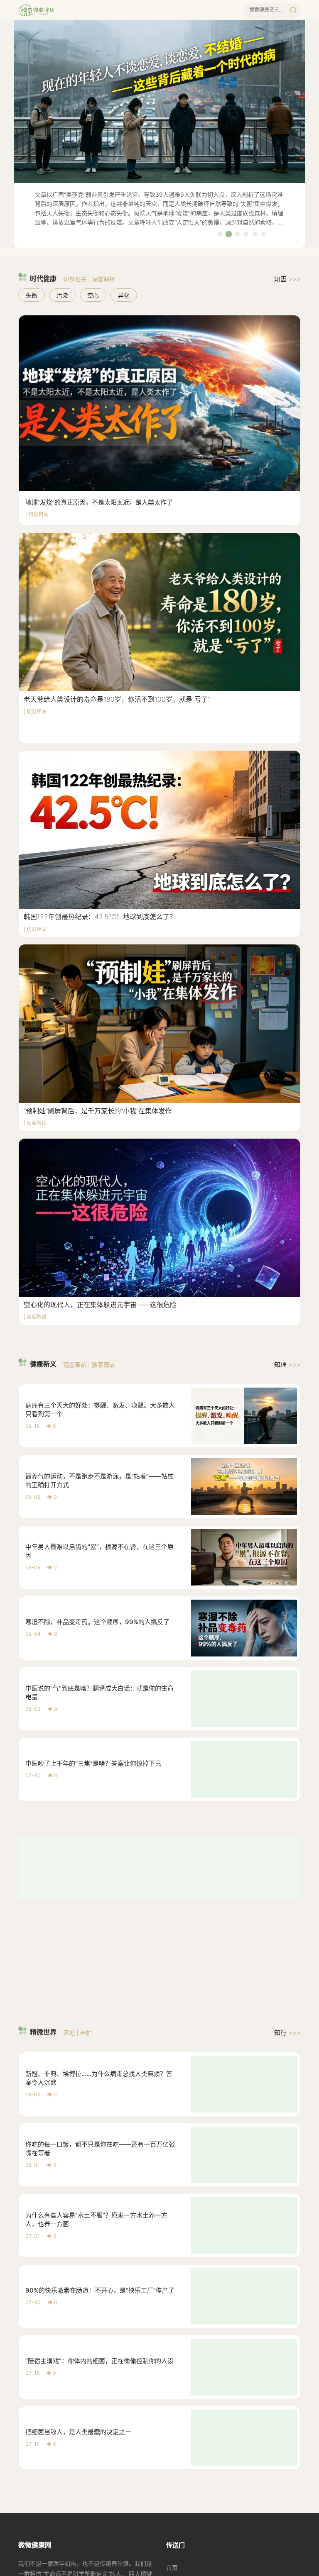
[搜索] (293, 10)
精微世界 (178, 2492)
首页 (172, 2451)
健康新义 (178, 2479)
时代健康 (178, 2465)
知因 (287, 279)
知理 (287, 1365)
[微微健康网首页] (36, 10)
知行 (287, 1916)
